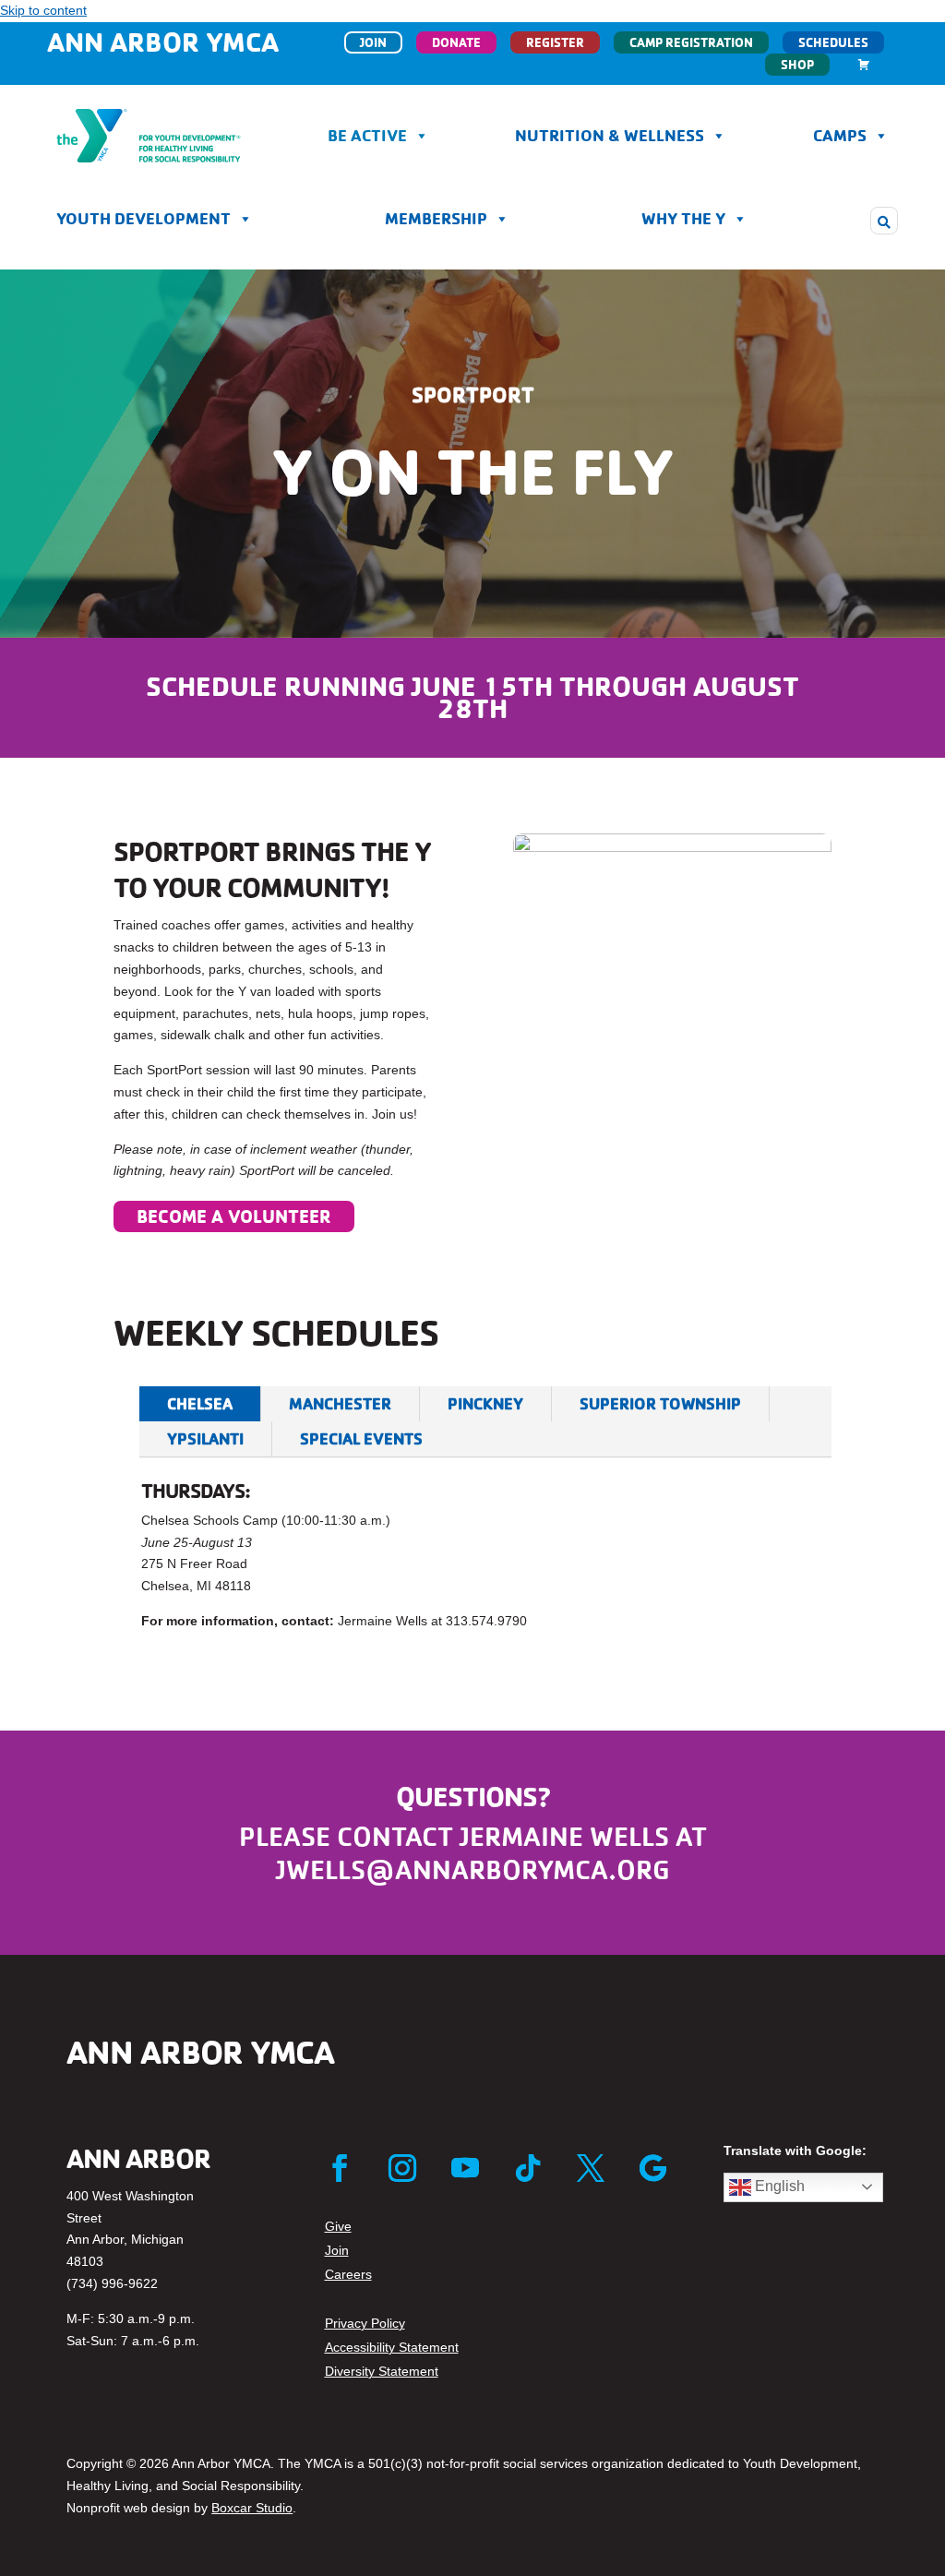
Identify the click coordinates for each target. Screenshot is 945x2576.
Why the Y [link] (683, 218)
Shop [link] (797, 65)
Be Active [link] (367, 135)
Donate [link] (456, 42)
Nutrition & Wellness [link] (610, 135)
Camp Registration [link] (691, 42)
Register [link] (555, 42)
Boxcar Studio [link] (252, 2508)
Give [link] (338, 2226)
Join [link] (373, 42)
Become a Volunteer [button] (234, 1216)
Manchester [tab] (340, 1403)
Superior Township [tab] (660, 1403)
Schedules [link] (833, 42)
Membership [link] (436, 218)
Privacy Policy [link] (365, 2323)
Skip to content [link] (43, 10)
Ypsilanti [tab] (205, 1438)
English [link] (778, 2186)
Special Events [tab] (361, 1438)
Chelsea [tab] (200, 1403)
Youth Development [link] (144, 218)
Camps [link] (840, 135)
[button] (884, 221)
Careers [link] (348, 2274)
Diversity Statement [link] (382, 2371)
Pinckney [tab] (485, 1403)
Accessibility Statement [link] (392, 2347)
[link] (864, 65)
